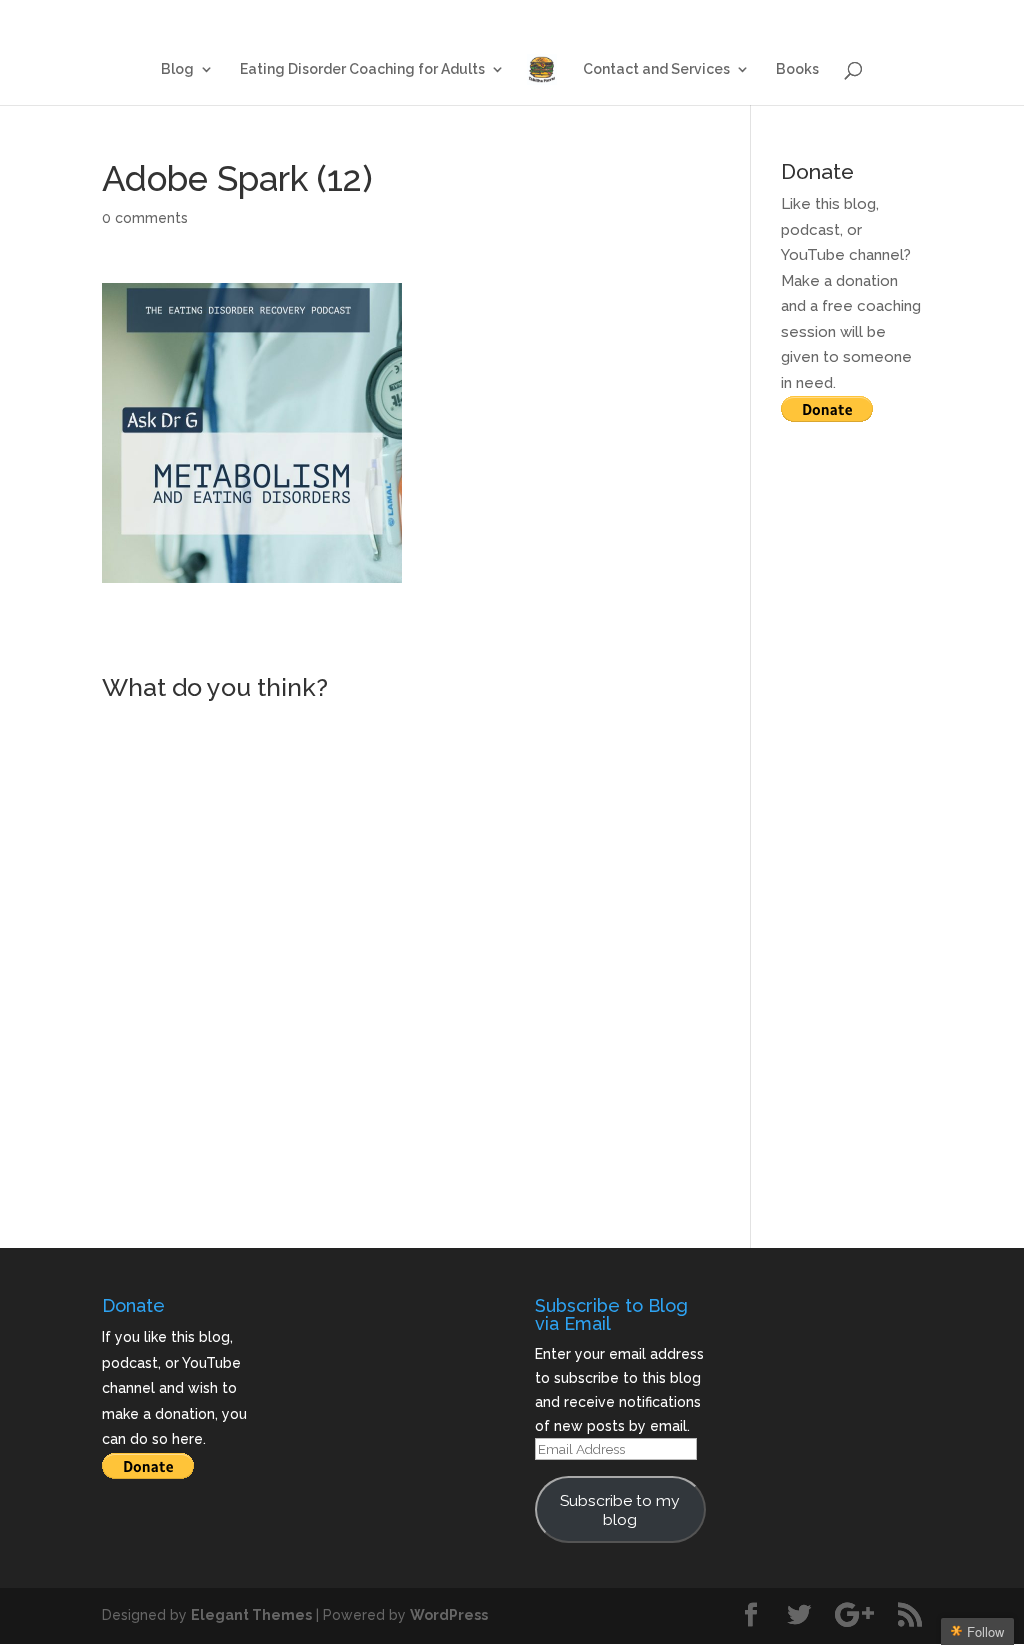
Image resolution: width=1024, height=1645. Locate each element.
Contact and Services (782, 16)
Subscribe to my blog (620, 1510)
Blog (415, 16)
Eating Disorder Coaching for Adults (573, 16)
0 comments (145, 218)
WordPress (449, 1615)
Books (903, 16)
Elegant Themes (251, 1615)
